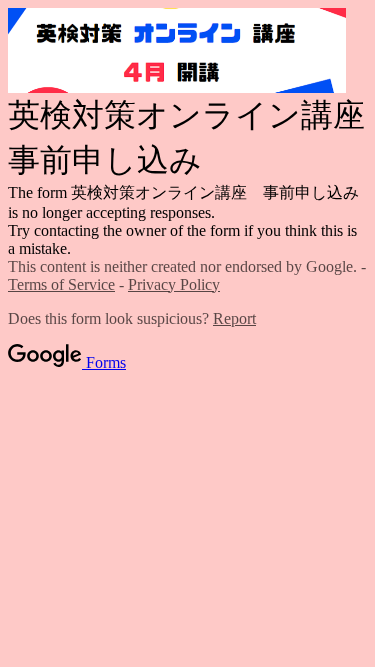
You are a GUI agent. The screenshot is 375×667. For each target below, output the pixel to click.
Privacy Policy (174, 284)
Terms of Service (61, 284)
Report (234, 318)
